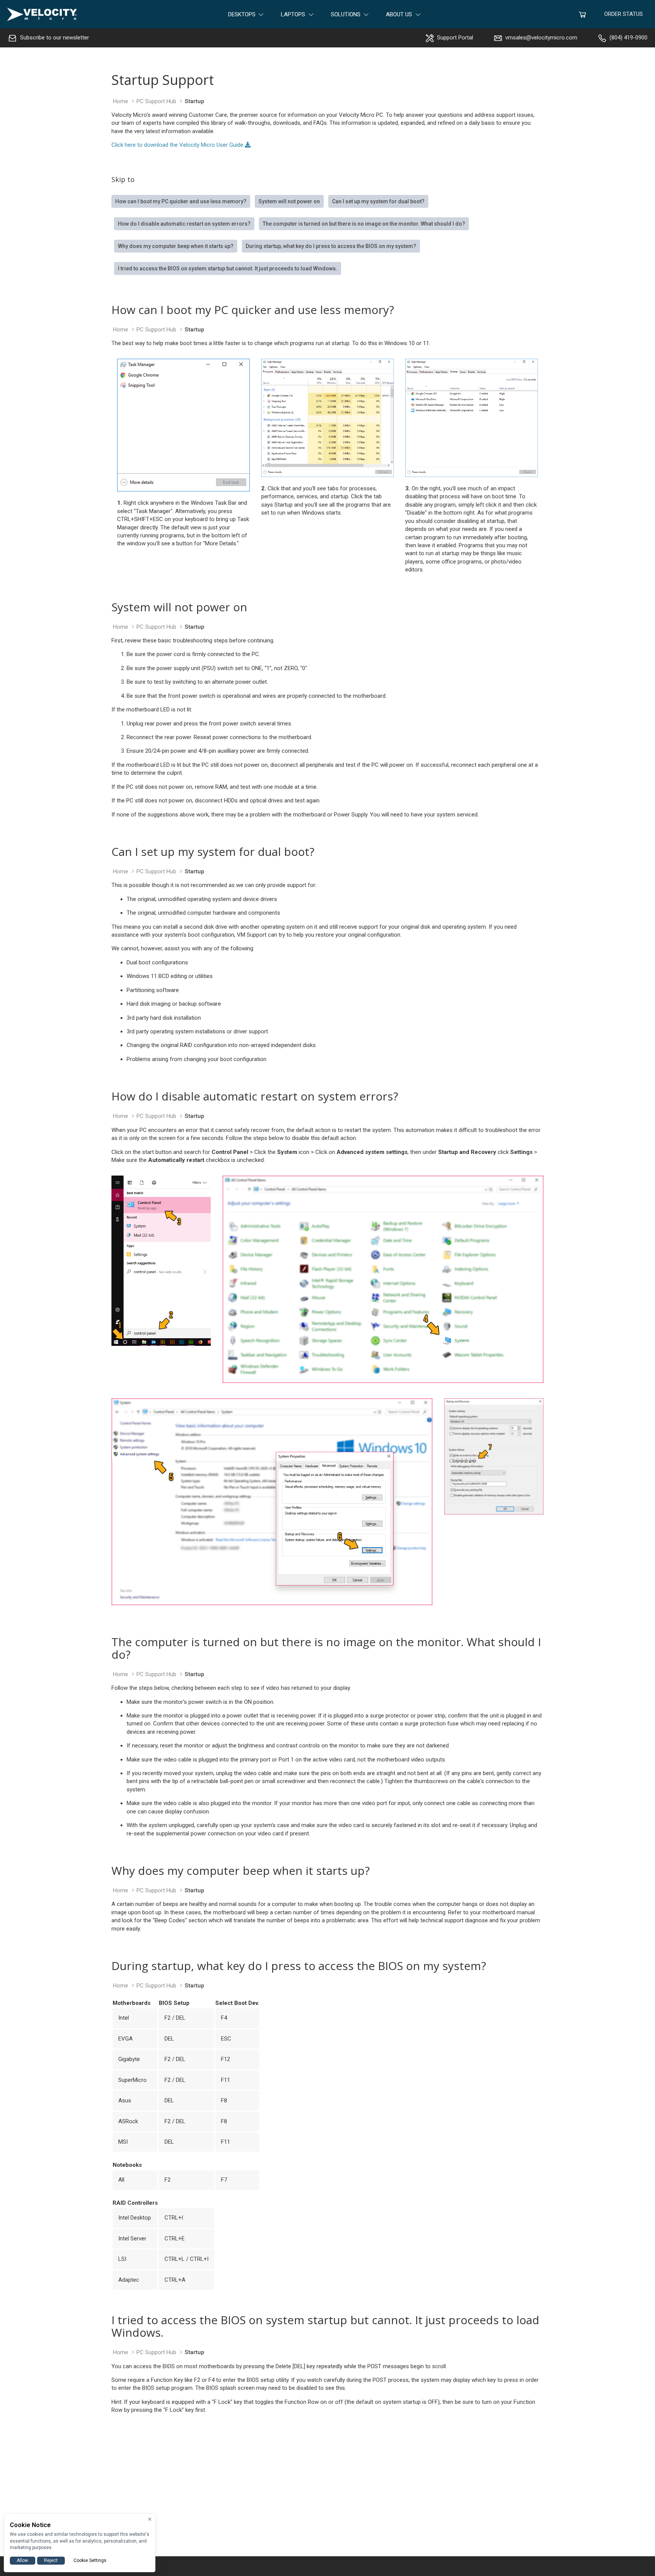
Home (121, 101)
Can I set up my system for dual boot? (378, 201)
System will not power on (289, 201)
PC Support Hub (156, 101)
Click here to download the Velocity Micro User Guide (178, 145)
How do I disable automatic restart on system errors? (184, 224)
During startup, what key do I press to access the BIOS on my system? (331, 246)
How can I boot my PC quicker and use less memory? (181, 201)
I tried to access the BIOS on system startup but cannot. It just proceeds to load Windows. (228, 268)
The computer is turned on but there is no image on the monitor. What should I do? (364, 224)
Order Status (624, 14)
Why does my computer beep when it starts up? (176, 246)
